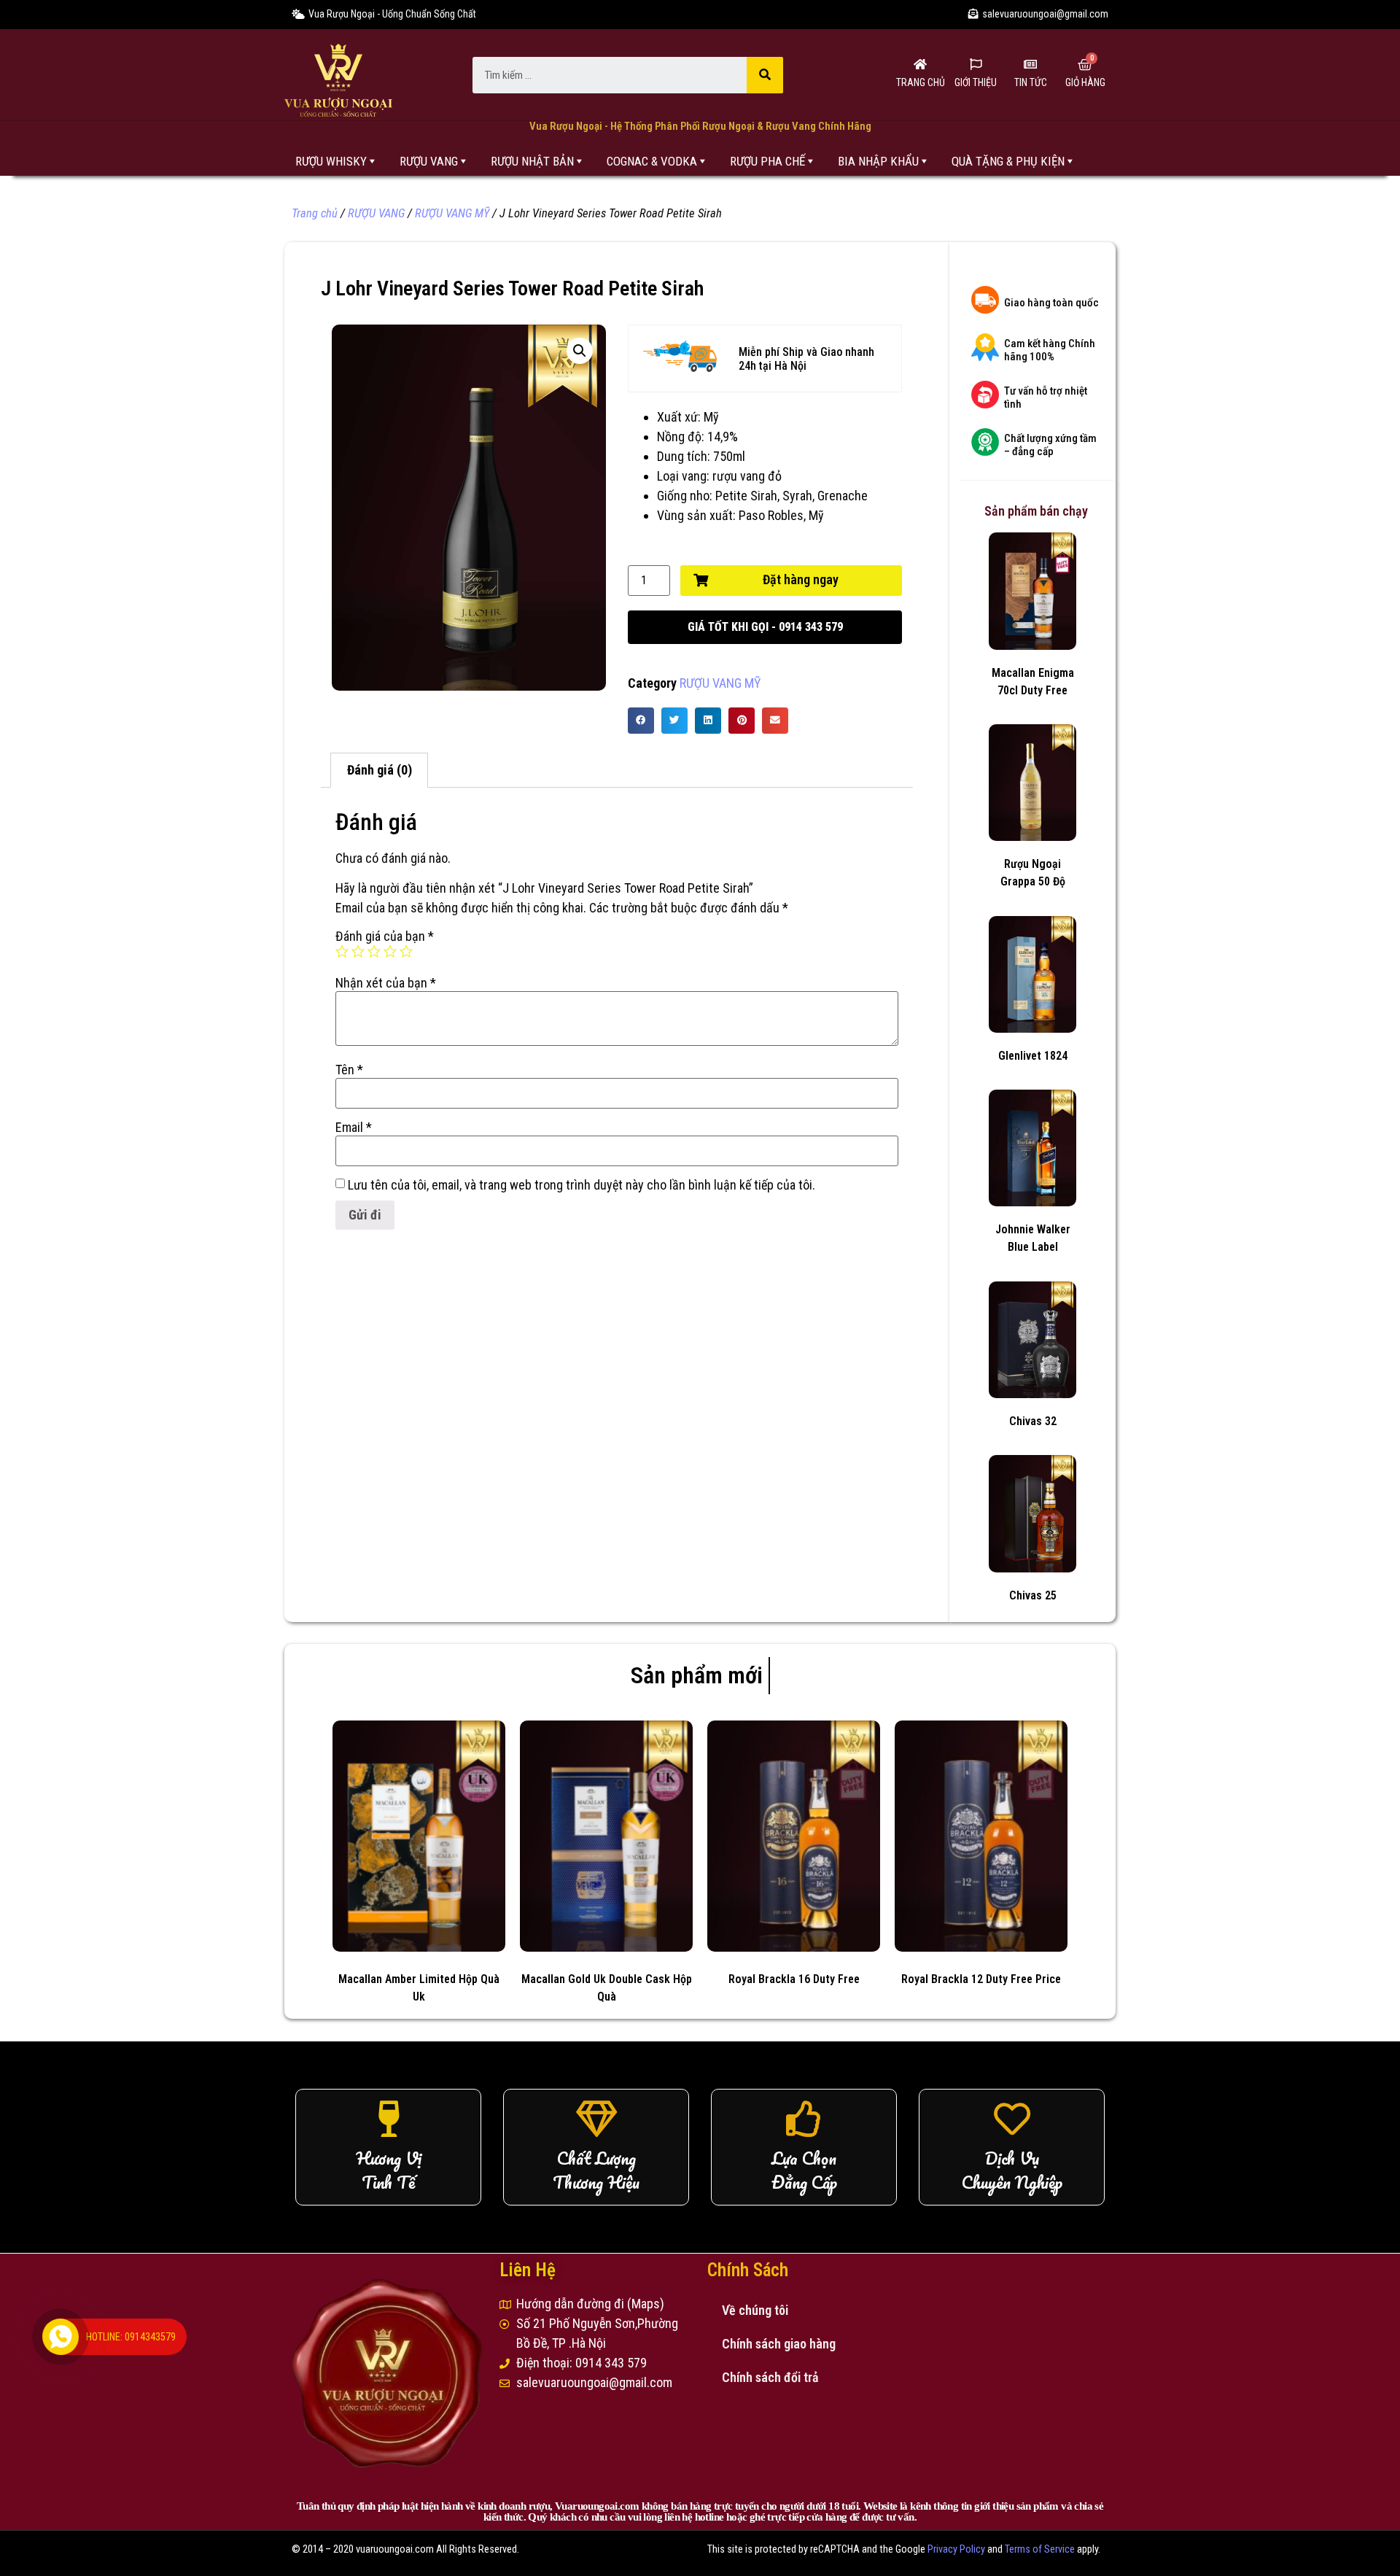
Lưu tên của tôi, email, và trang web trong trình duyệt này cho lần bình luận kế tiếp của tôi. (582, 1185)
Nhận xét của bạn (386, 983)
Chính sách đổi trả (770, 2377)
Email (354, 1128)
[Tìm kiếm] (765, 75)
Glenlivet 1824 (1033, 1056)
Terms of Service (1040, 2549)
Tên (349, 1070)
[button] (765, 627)
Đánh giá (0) (380, 770)
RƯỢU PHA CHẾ (767, 161)
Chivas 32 (1033, 1421)
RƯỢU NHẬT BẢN (532, 161)
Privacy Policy (956, 2549)
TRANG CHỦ (921, 82)
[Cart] (1085, 65)
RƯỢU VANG (429, 161)
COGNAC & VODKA (652, 161)
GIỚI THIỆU (976, 82)
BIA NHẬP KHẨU (878, 161)
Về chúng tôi (755, 2310)
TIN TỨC (1031, 82)
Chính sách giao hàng (779, 2344)
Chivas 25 (1033, 1595)
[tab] (379, 771)
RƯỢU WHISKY (331, 161)
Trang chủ (315, 213)
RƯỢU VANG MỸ (452, 213)
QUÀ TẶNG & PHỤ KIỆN (1008, 161)
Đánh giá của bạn (385, 936)
